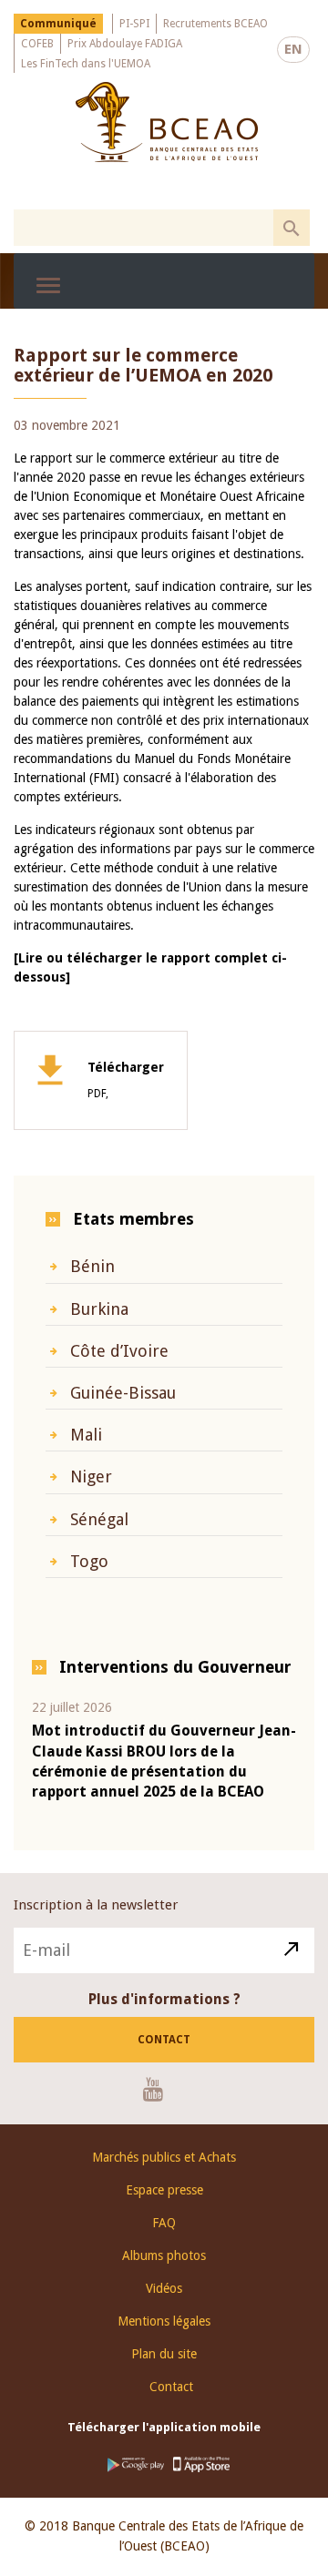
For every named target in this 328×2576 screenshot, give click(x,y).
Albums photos (164, 2255)
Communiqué (58, 24)
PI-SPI (134, 24)
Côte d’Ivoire (119, 1351)
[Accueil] (166, 122)
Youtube (160, 2089)
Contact (164, 2040)
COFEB (37, 44)
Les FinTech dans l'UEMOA (86, 64)
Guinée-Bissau (123, 1393)
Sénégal (99, 1519)
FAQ (164, 2223)
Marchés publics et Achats (164, 2157)
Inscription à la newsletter (96, 1905)
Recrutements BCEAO (215, 24)
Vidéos (164, 2288)
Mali (86, 1435)
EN (293, 49)
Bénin (92, 1266)
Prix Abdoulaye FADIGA (125, 44)
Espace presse (164, 2190)
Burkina (99, 1309)
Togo (89, 1561)
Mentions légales (164, 2321)
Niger (91, 1476)
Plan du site (164, 2354)
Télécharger (126, 1080)
